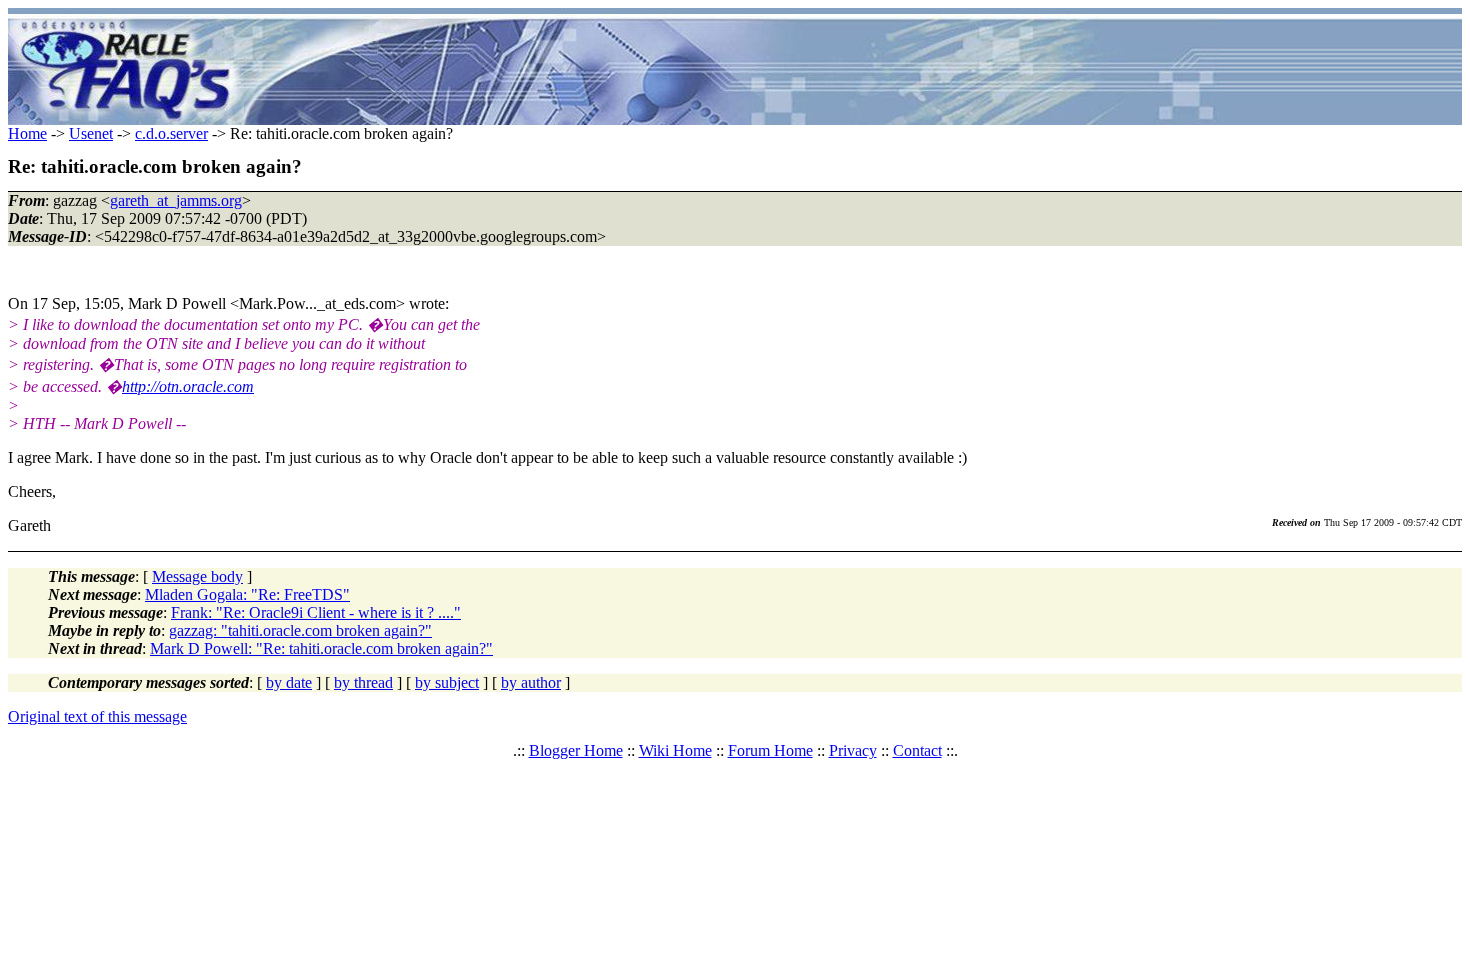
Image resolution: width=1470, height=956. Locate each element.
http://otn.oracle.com (188, 386)
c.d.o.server (171, 133)
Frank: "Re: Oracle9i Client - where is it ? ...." (316, 612)
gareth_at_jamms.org (176, 200)
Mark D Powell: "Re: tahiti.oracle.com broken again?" (321, 648)
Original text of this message (97, 716)
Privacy (853, 750)
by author (531, 682)
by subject (447, 682)
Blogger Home (576, 750)
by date (289, 682)
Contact (917, 750)
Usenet (91, 133)
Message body (197, 576)
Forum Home (770, 750)
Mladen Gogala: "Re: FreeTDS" (247, 594)
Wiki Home (675, 750)
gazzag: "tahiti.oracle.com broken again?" (300, 630)
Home (27, 133)
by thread (363, 682)
